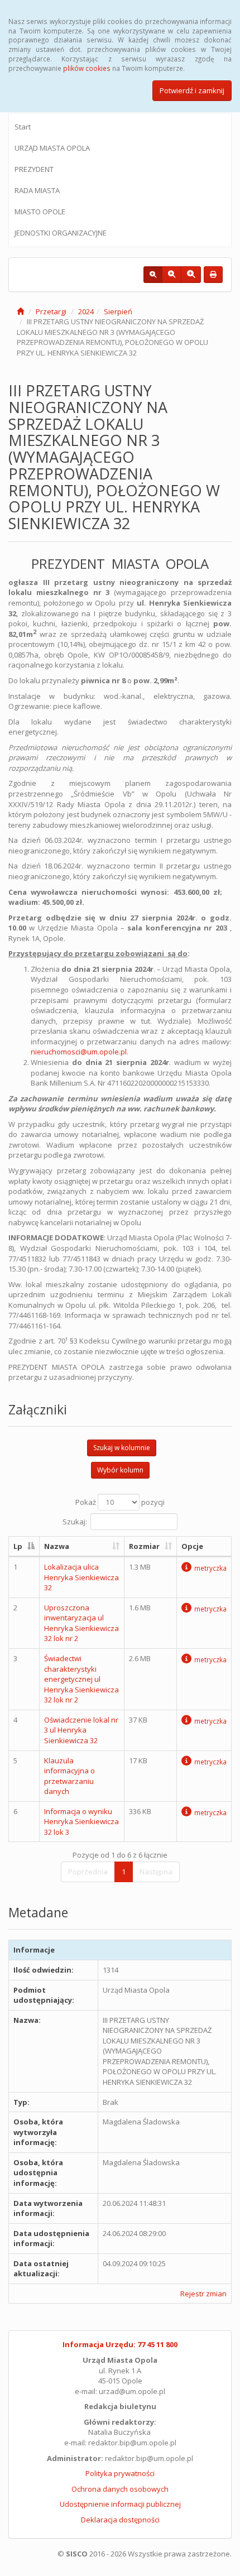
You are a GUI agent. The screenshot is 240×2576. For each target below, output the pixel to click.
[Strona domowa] (20, 311)
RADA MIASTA (37, 190)
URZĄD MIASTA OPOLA (52, 148)
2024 (86, 311)
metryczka (210, 1568)
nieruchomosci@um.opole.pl (79, 1052)
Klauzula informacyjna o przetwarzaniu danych (69, 1776)
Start (23, 127)
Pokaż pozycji (120, 1502)
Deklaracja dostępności (120, 2520)
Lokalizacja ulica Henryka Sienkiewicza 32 (81, 1577)
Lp (18, 1546)
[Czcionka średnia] (172, 275)
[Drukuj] (213, 275)
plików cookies (87, 68)
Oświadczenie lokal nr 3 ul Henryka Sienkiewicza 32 (81, 1730)
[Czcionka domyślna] (153, 275)
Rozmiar (144, 1546)
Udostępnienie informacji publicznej (120, 2504)
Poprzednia (88, 1872)
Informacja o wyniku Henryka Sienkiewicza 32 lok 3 (81, 1822)
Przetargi (51, 311)
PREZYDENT (34, 169)
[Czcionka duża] (191, 275)
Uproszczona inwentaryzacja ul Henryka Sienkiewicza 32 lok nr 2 (81, 1623)
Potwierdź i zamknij (192, 90)
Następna (156, 1872)
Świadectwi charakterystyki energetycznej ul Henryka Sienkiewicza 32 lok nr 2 (81, 1679)
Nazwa (57, 1546)
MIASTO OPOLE (40, 212)
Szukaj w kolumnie (122, 1448)
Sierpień (118, 311)
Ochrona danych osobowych (120, 2489)
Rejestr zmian (203, 2294)
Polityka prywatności (120, 2473)
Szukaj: (75, 1521)
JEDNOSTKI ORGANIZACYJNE (61, 233)
